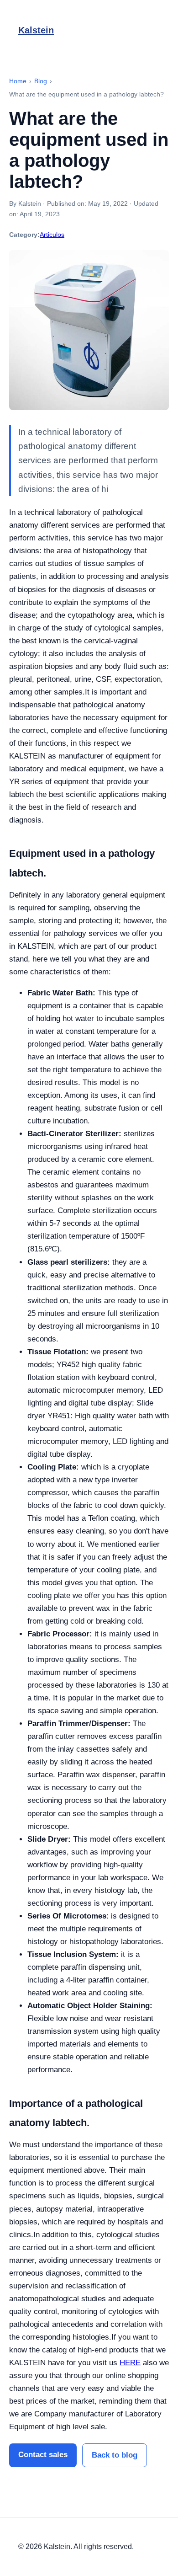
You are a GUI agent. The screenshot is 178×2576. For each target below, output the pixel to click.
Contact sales (43, 2455)
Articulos (52, 235)
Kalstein (36, 30)
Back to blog (115, 2455)
